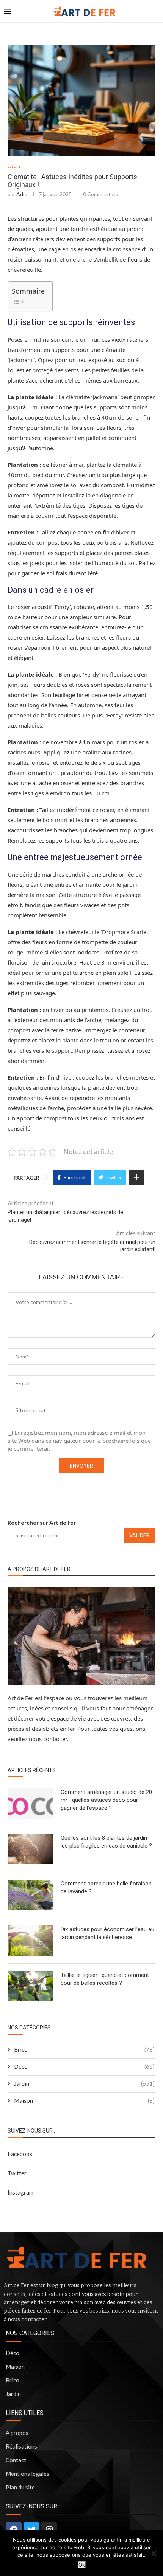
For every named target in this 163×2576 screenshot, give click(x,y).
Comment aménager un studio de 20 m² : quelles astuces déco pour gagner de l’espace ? (106, 1800)
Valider (139, 1535)
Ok (82, 2565)
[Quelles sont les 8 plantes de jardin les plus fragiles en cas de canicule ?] (30, 1849)
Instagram (20, 2192)
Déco (84, 2066)
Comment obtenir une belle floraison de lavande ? (106, 1887)
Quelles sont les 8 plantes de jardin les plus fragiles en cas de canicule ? (106, 1842)
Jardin (14, 166)
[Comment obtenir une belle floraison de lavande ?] (30, 1895)
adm (22, 194)
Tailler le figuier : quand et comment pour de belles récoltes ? (105, 1979)
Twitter (17, 2173)
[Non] (154, 2553)
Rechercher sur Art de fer (42, 1523)
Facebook (20, 2154)
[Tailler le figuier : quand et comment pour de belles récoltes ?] (30, 1986)
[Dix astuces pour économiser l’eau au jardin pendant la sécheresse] (30, 1941)
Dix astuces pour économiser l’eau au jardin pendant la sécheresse (107, 1933)
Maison (84, 2100)
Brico (84, 2049)
